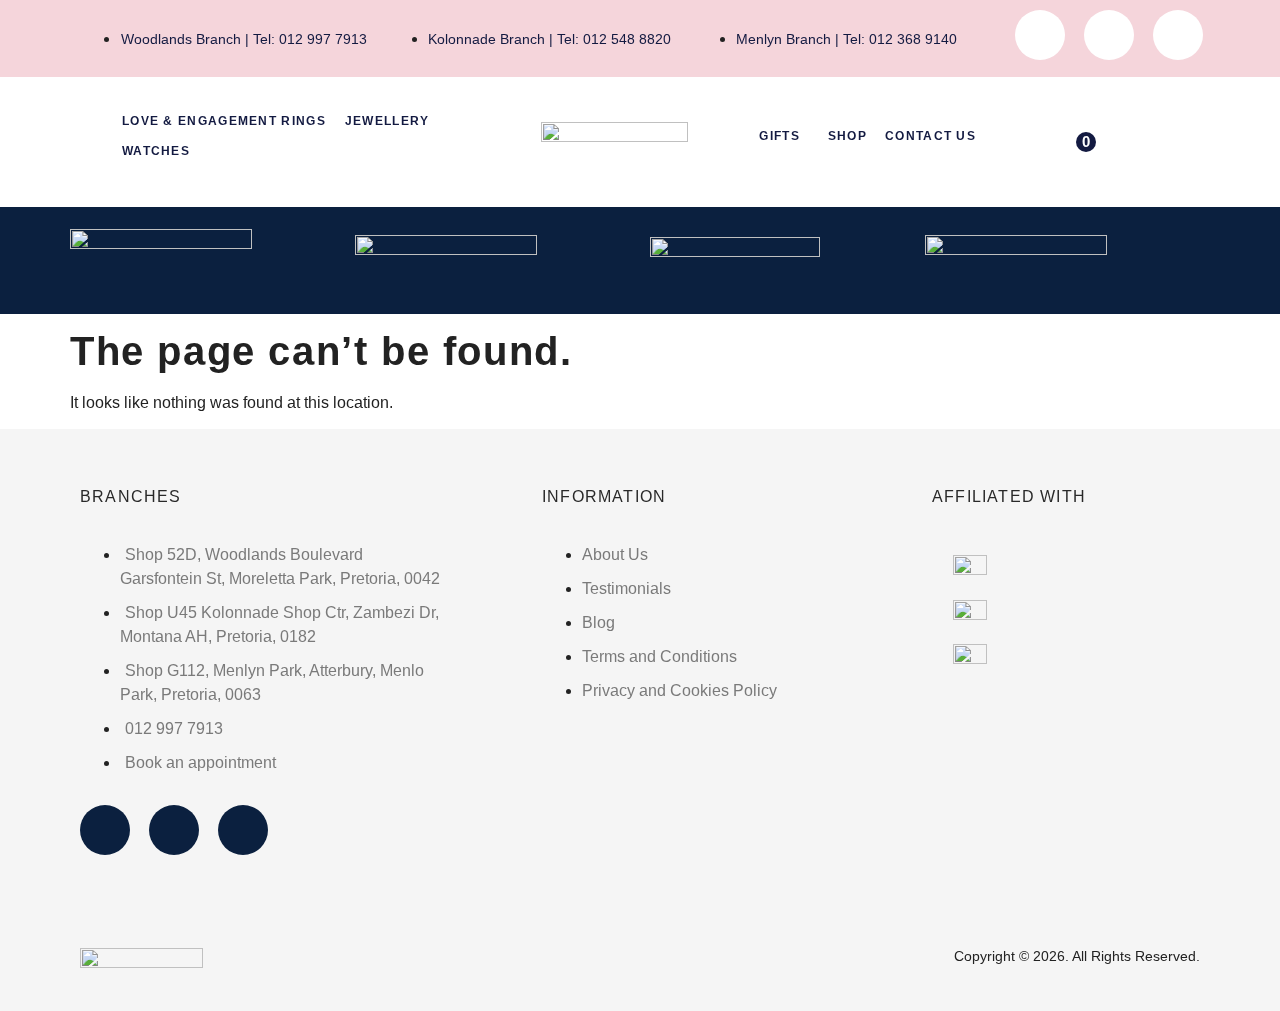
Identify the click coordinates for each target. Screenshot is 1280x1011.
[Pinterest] (1178, 35)
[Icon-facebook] (1040, 35)
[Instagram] (1109, 35)
